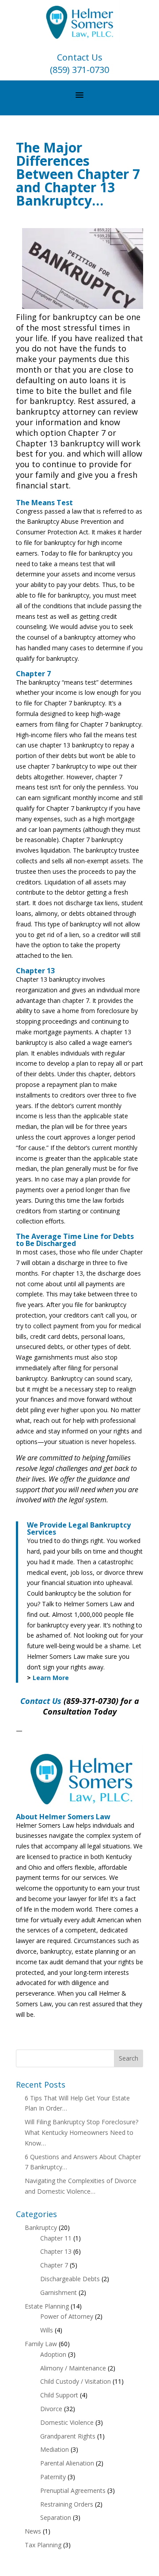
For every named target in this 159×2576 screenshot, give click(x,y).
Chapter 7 (54, 2265)
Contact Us (80, 57)
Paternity (53, 2477)
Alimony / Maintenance (73, 2368)
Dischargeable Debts (70, 2279)
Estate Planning (47, 2306)
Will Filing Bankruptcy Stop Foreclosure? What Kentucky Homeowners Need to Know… (81, 2132)
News (33, 2531)
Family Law (41, 2344)
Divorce (51, 2409)
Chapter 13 (56, 2251)
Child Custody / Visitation (76, 2381)
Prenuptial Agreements (73, 2490)
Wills (47, 2330)
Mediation (55, 2449)
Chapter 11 (56, 2238)
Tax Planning (43, 2545)
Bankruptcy (41, 2227)
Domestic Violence (67, 2422)
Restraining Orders (67, 2504)
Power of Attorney (67, 2316)
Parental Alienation (67, 2463)
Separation (56, 2517)
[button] (79, 95)
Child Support (59, 2395)
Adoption (53, 2354)
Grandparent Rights (68, 2436)
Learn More (51, 1678)
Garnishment (59, 2292)
